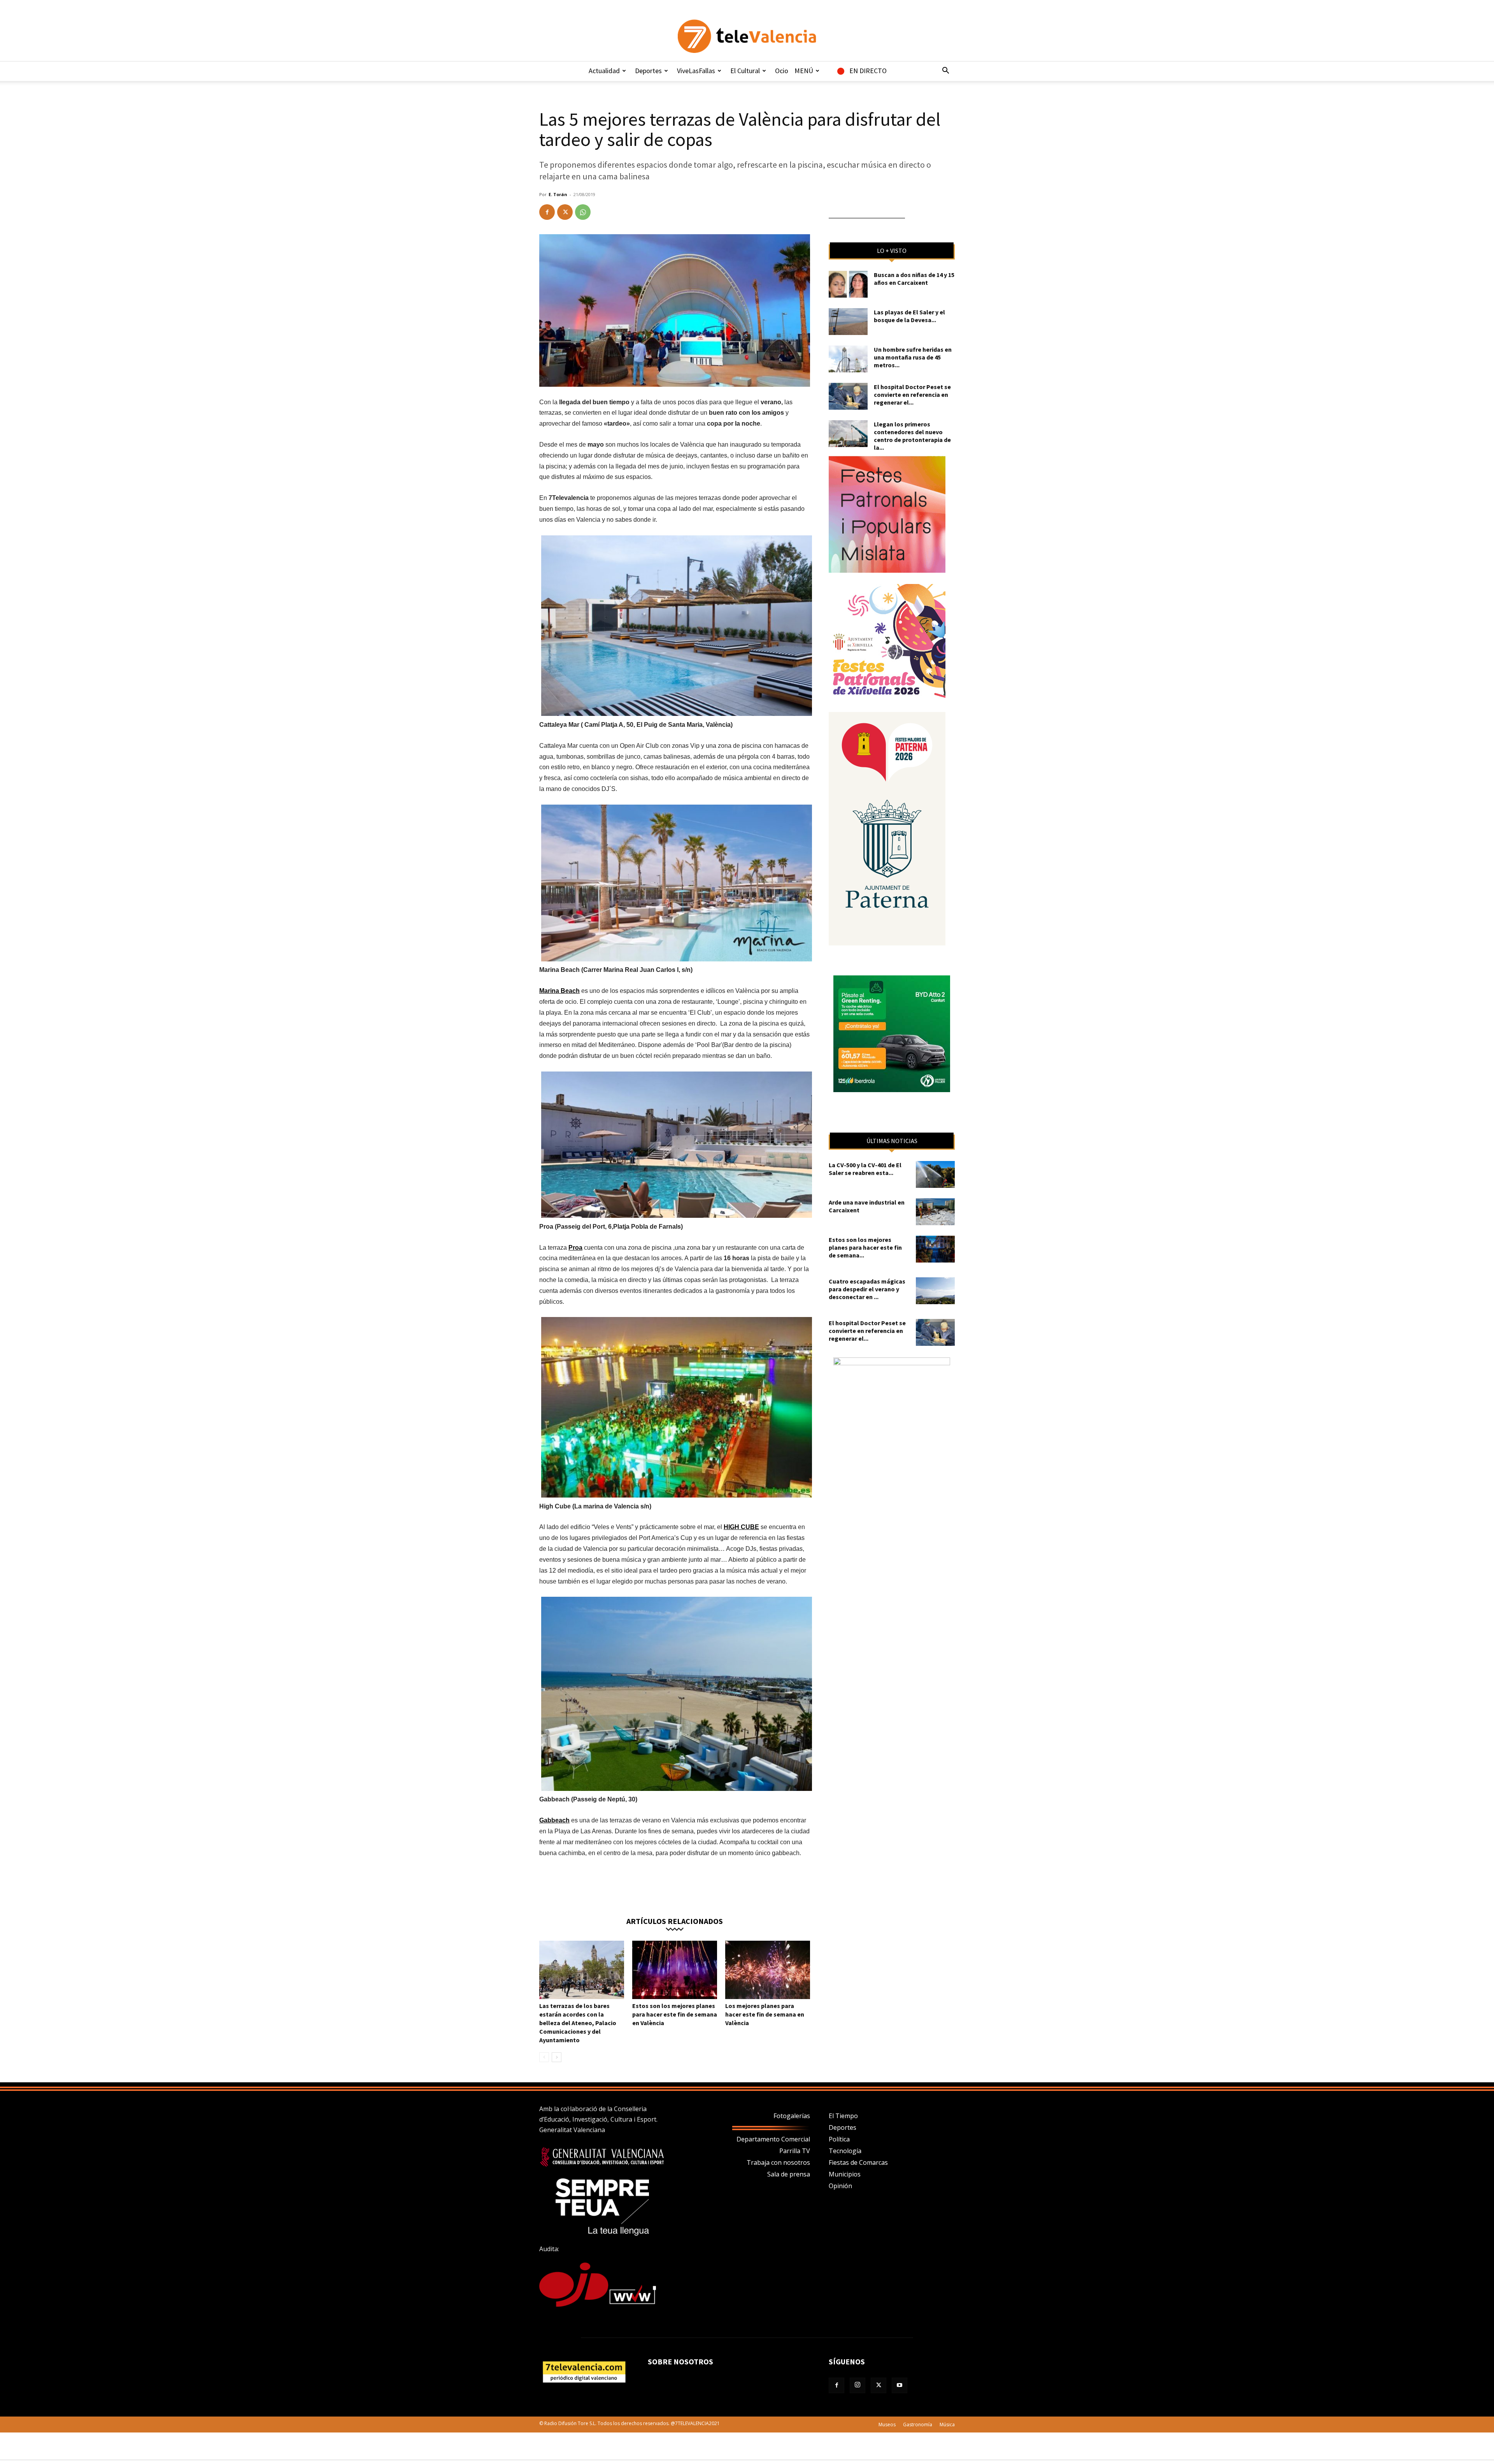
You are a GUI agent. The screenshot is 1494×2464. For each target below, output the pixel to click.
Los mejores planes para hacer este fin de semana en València (765, 2014)
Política (839, 2139)
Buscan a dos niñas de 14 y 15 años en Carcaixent (914, 279)
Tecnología (845, 2151)
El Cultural (745, 71)
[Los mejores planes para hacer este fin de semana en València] (768, 1970)
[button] (945, 71)
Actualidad (604, 71)
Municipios (845, 2174)
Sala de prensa (789, 2174)
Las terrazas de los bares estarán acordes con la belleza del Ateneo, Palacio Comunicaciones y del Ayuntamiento (578, 2023)
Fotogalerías (792, 2116)
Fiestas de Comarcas (858, 2162)
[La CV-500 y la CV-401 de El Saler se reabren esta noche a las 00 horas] (935, 1174)
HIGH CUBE (741, 1527)
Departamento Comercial (773, 2139)
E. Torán (558, 194)
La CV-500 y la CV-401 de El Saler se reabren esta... (865, 1169)
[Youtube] (900, 2385)
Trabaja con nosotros (778, 2162)
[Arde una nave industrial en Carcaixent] (935, 1212)
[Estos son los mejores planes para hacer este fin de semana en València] (675, 1970)
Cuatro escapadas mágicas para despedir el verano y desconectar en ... (867, 1289)
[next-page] (557, 2057)
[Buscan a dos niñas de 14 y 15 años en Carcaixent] (848, 284)
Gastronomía (918, 2425)
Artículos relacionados (675, 1921)
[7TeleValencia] (747, 36)
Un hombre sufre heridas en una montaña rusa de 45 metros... (913, 357)
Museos (887, 2425)
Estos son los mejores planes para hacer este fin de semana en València (675, 2014)
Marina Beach (559, 991)
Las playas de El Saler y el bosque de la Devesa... (909, 316)
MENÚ (804, 71)
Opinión (840, 2186)
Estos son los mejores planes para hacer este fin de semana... (865, 1247)
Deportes (648, 71)
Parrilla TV (795, 2151)
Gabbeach (554, 1820)
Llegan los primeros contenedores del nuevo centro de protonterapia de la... (912, 436)
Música (947, 2425)
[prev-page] (544, 2057)
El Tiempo (843, 2116)
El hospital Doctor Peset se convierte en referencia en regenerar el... (912, 395)
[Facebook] (547, 212)
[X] (565, 212)
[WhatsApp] (583, 212)
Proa (575, 1248)
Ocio (782, 71)
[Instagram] (857, 2385)
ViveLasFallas (696, 71)
